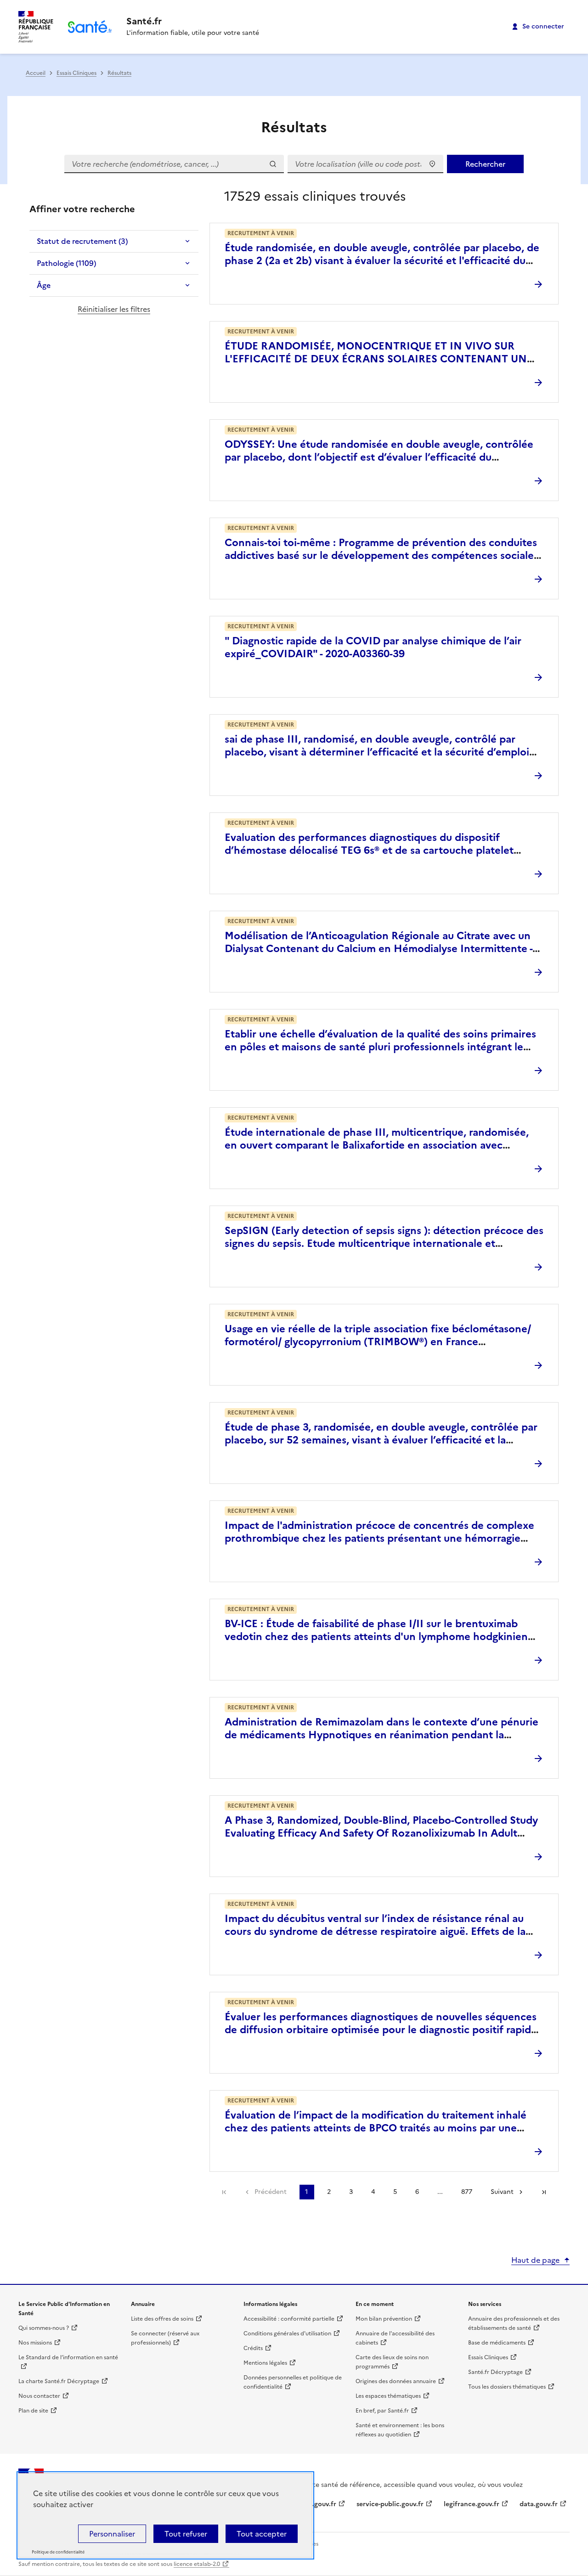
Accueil (36, 73)
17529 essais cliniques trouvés (315, 196)
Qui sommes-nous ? (44, 2328)
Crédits (253, 2348)
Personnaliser (112, 2534)
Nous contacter (39, 2396)
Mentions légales (265, 2363)
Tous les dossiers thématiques (507, 2387)
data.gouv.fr (539, 2504)
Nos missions (35, 2343)
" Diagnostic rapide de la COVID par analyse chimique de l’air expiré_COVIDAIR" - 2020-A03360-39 (373, 647)
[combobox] (365, 164)
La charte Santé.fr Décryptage (59, 2381)
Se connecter (543, 26)
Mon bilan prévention (384, 2319)
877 (467, 2192)
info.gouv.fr (318, 2504)
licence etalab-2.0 (197, 2564)
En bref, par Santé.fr (382, 2411)
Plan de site (33, 2411)
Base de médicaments (497, 2343)
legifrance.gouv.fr (472, 2504)
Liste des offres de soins (162, 2319)
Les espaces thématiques (388, 2396)
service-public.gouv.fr (390, 2504)
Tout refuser (186, 2534)
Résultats (119, 73)
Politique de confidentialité (58, 2552)
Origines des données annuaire (396, 2381)
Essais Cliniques (76, 73)
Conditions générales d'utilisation (287, 2334)
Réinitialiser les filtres (114, 309)
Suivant (502, 2192)
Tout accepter (262, 2534)
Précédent (271, 2192)
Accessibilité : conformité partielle (289, 2319)
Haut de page (535, 2260)
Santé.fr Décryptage (495, 2372)
